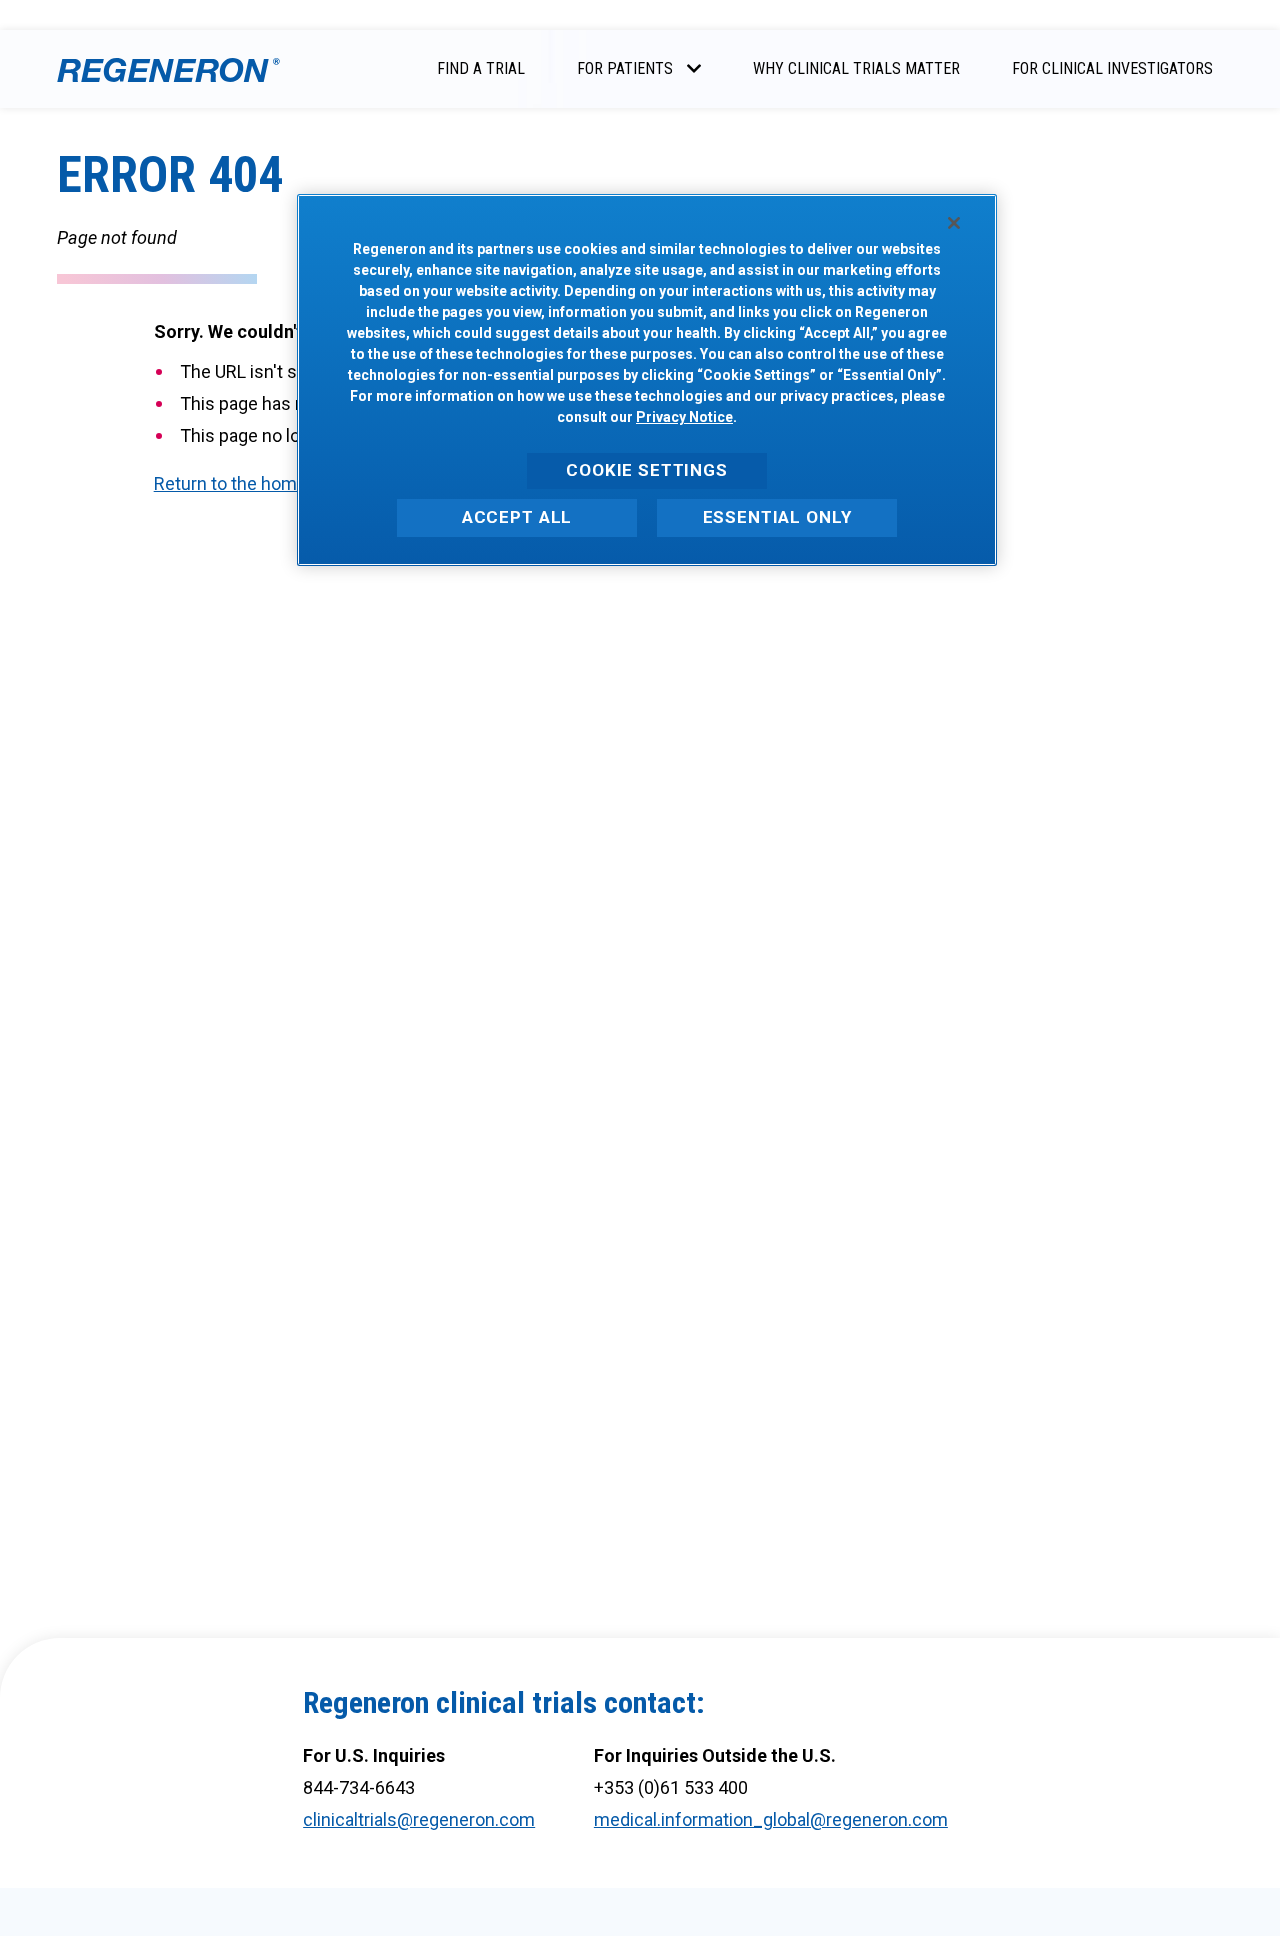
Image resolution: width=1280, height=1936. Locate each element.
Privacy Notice (684, 417)
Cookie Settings (647, 470)
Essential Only (777, 516)
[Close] (954, 223)
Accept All (517, 516)
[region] (647, 380)
